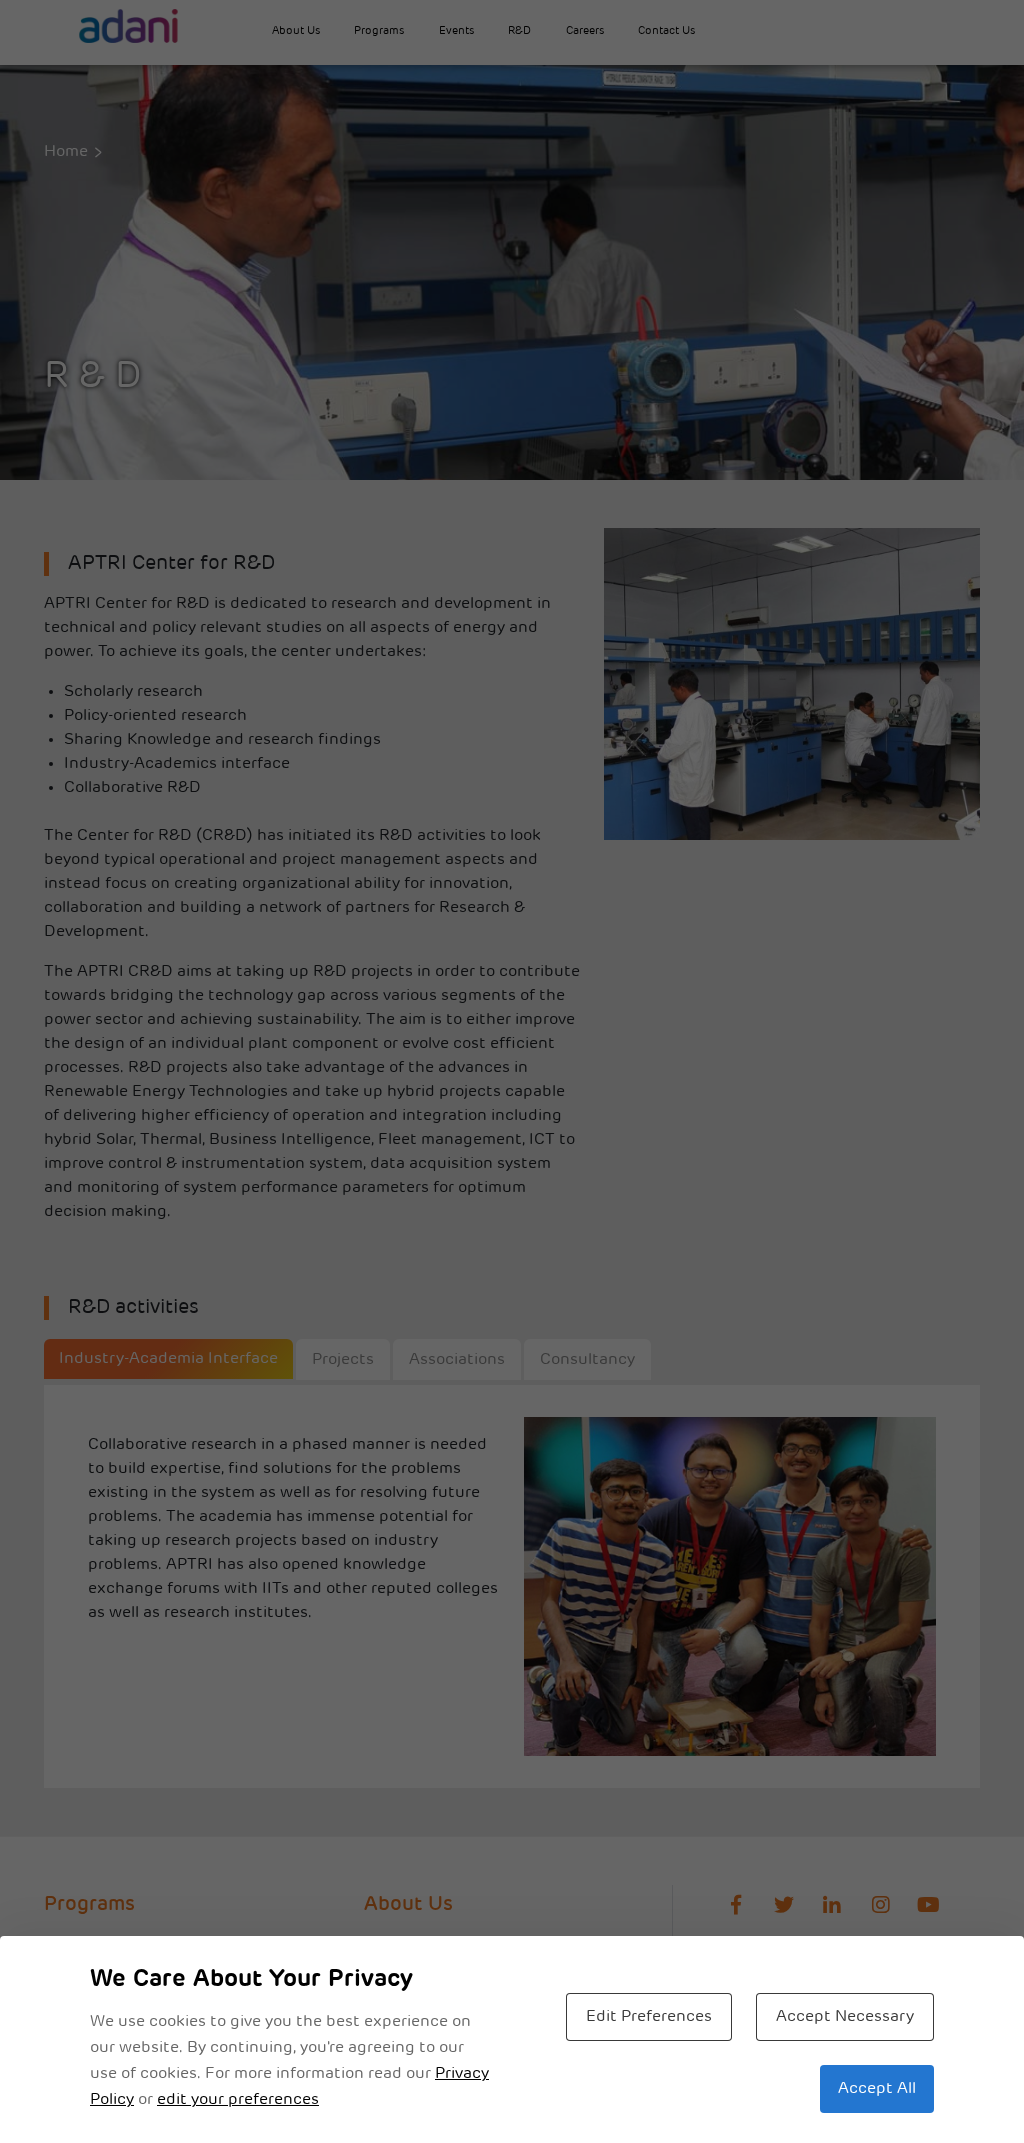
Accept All (877, 2089)
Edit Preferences (649, 2017)
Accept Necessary (845, 2017)
